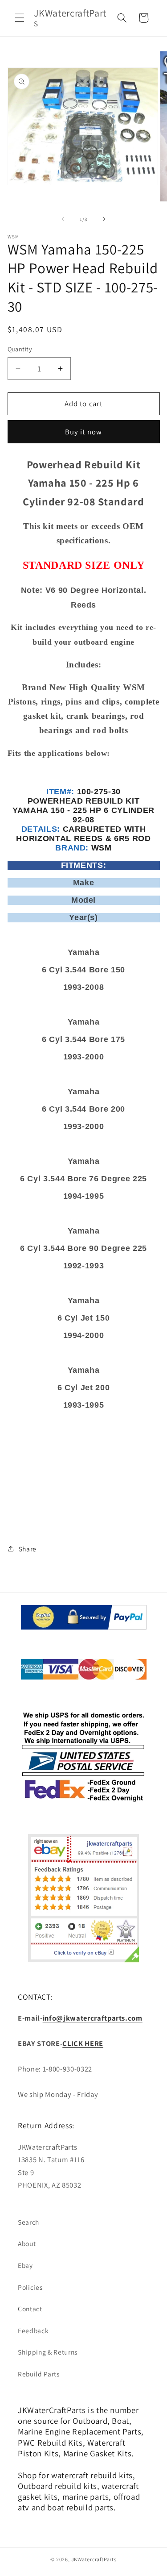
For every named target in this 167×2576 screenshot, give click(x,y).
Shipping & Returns (48, 2352)
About (27, 2243)
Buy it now (83, 432)
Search (29, 2222)
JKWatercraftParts (94, 2559)
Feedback (33, 2330)
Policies (30, 2287)
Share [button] (28, 1549)
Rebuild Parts (39, 2374)
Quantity (20, 349)
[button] (20, 18)
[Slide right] (104, 219)
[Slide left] (63, 219)
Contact (30, 2309)
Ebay (25, 2265)
